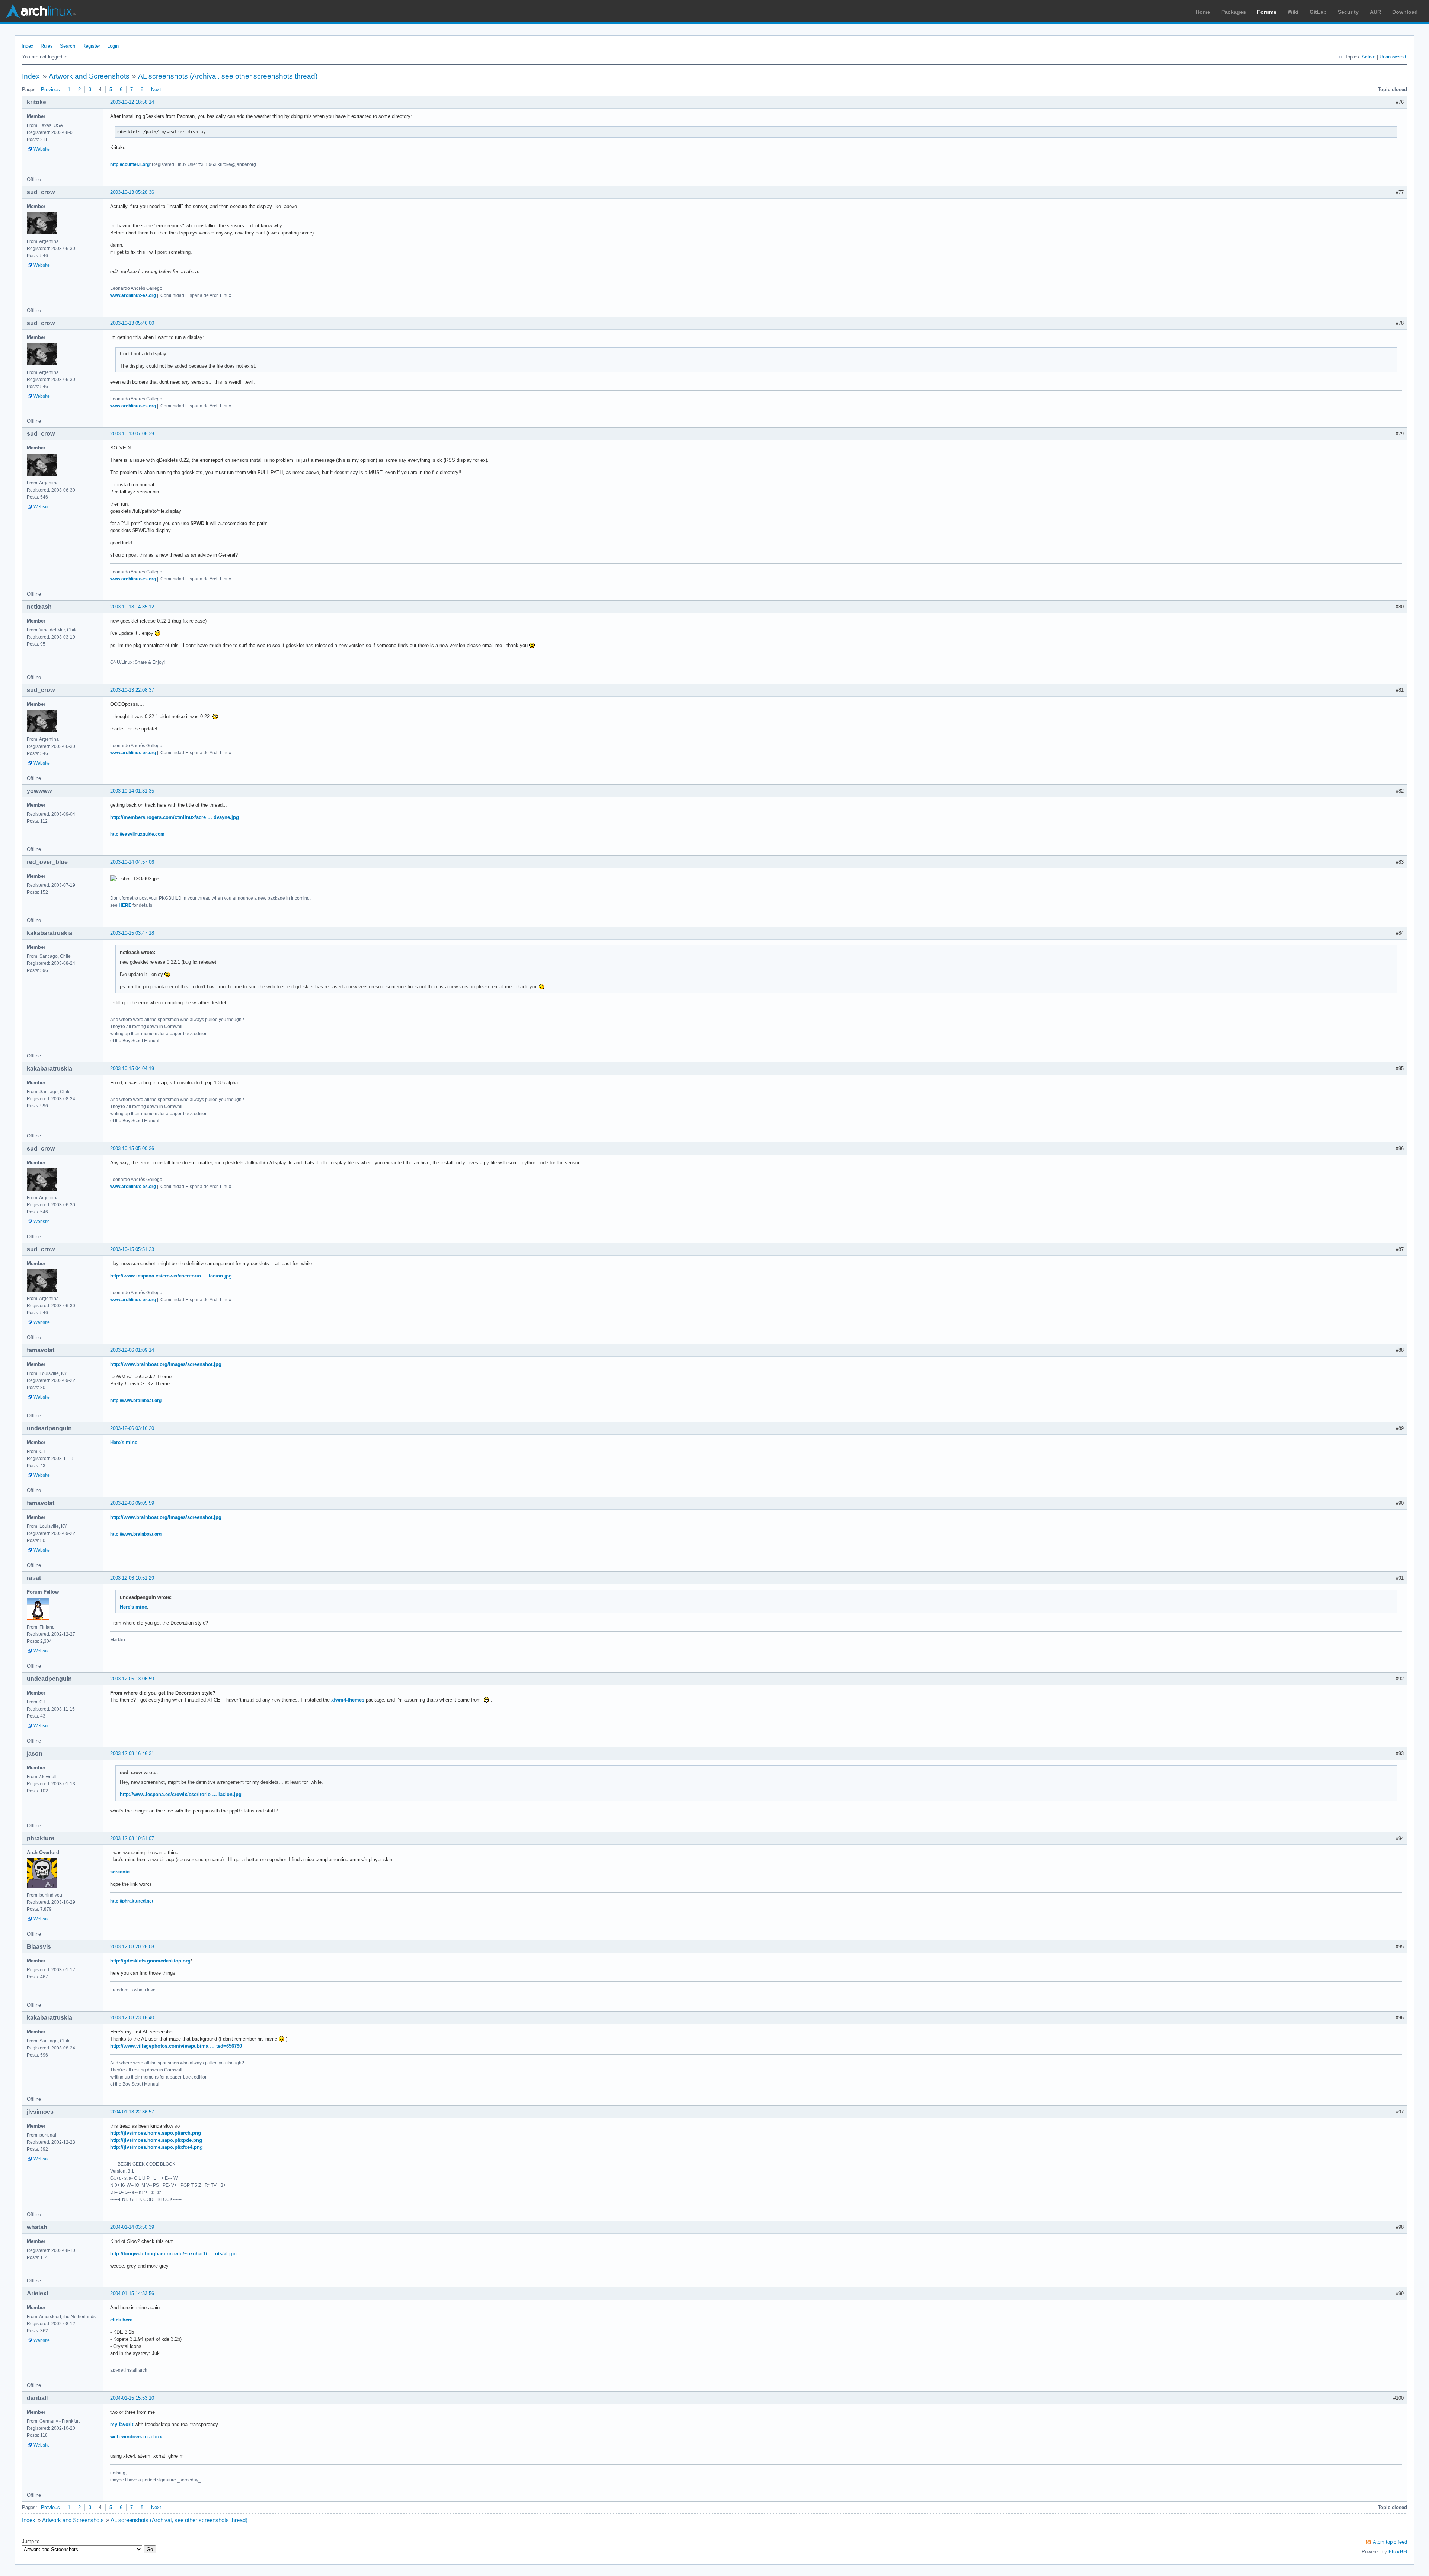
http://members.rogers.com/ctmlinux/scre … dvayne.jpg (175, 817)
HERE (125, 905)
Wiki (1293, 12)
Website (42, 149)
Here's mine (124, 1442)
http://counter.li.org (130, 164)
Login (113, 46)
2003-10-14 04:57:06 (132, 862)
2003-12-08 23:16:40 (132, 2018)
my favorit (122, 2424)
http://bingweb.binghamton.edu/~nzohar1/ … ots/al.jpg (173, 2254)
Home (1203, 12)
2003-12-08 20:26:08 (132, 1947)
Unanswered (1393, 57)
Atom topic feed (1390, 2542)
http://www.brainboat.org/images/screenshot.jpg (166, 1364)
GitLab (1318, 12)
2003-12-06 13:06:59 (132, 1679)
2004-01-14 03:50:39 (132, 2227)
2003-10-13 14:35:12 (132, 607)
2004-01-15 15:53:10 (132, 2398)
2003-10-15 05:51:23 (132, 1249)
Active (1369, 57)
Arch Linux (41, 11)
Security (1348, 12)
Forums (1267, 12)
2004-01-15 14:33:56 (132, 2293)
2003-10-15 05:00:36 (132, 1148)
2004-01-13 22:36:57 (132, 2112)
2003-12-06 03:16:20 (132, 1428)
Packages (1234, 12)
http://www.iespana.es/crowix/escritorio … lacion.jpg (171, 1276)
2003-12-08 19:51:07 (132, 1838)
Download (1405, 12)
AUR (1375, 12)
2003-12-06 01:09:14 (132, 1350)
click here (121, 2320)
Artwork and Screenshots (89, 76)
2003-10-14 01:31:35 (132, 791)
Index (28, 46)
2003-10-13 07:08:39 (132, 434)
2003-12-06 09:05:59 (132, 1503)
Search (68, 46)
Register (91, 46)
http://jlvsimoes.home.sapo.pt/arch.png (156, 2133)
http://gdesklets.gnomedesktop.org (150, 1961)
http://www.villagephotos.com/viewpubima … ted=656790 (176, 2046)
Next (156, 89)
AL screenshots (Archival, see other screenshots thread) (228, 76)
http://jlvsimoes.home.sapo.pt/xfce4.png (156, 2147)
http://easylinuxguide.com (137, 834)
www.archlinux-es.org (133, 295)
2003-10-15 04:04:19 (132, 1068)
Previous (50, 89)
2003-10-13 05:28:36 (132, 192)
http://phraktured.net (132, 1901)
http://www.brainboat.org (136, 1401)
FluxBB (1398, 2551)
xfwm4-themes (348, 1700)
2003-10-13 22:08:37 (132, 690)
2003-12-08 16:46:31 (132, 1753)
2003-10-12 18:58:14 (132, 102)
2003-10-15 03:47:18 (132, 933)
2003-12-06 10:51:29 (132, 1578)
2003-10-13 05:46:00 (132, 323)
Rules (47, 46)
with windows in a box (136, 2437)
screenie (120, 1872)
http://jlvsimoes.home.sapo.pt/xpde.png (156, 2140)
